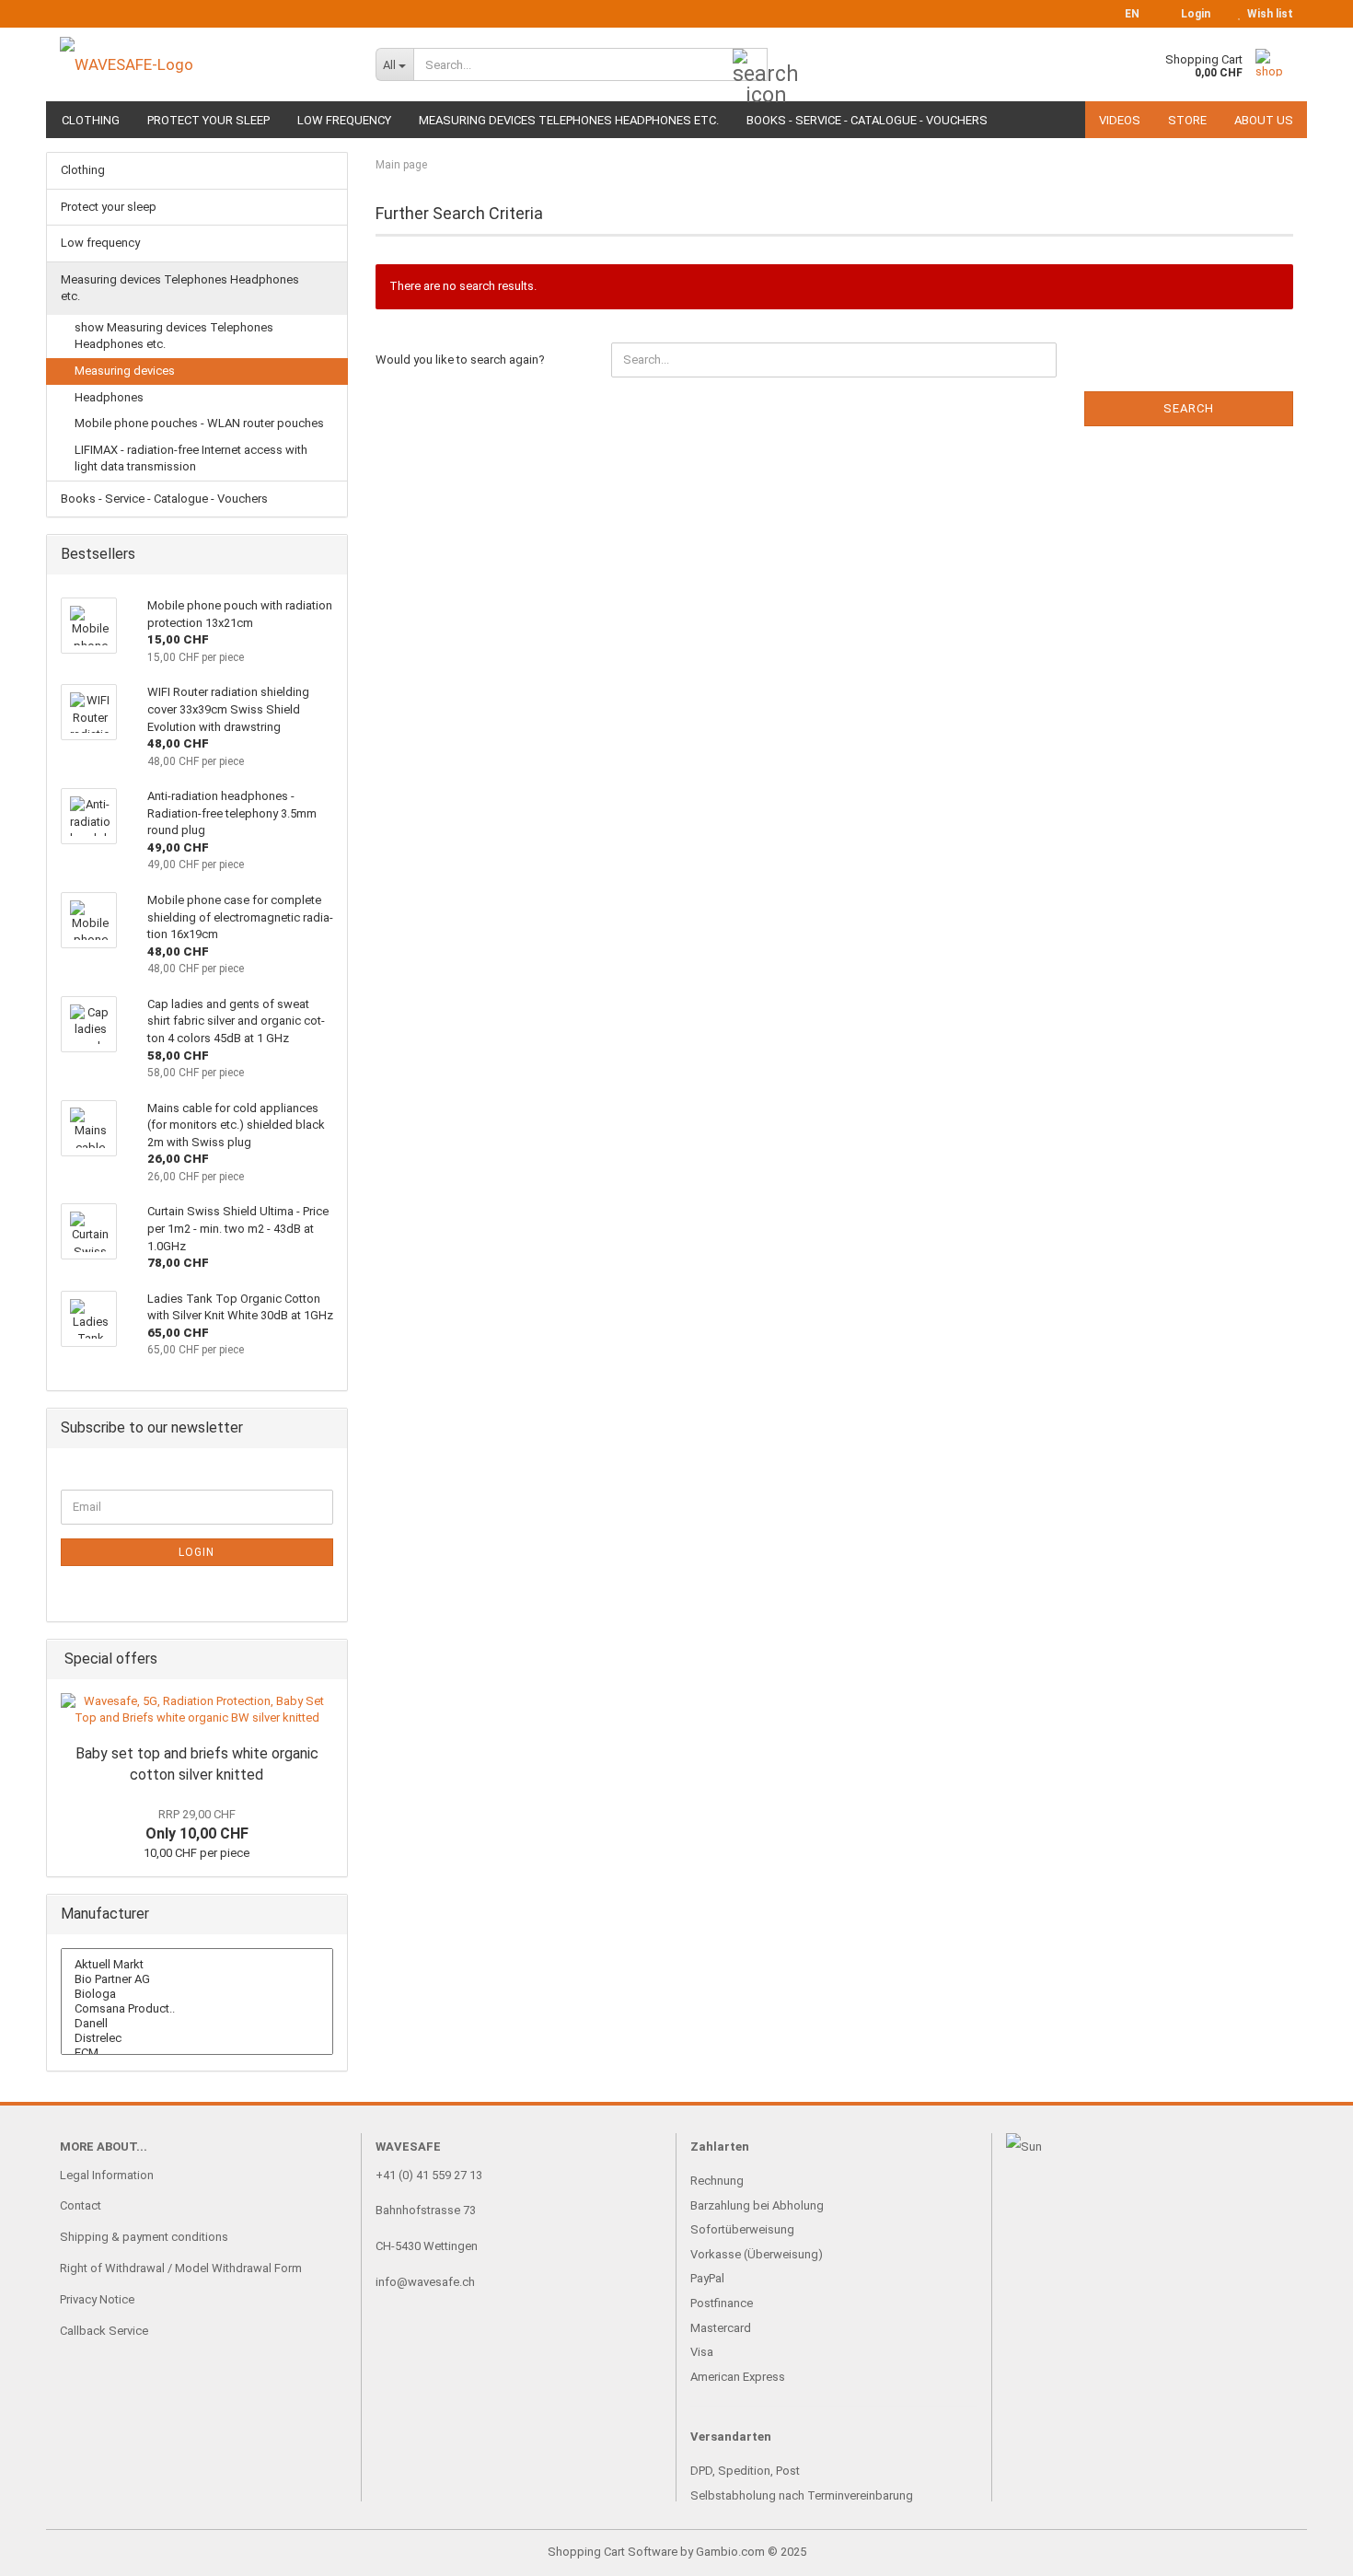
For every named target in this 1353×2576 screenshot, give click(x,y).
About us (1264, 120)
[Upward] (1302, 2548)
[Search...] (750, 65)
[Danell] (197, 2024)
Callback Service (104, 2331)
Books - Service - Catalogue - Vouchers (867, 120)
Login (197, 1552)
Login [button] (1193, 14)
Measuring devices (125, 371)
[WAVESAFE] (204, 64)
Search (1189, 408)
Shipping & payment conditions (144, 2237)
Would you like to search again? (460, 360)
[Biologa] (197, 1994)
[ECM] (197, 2053)
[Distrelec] (197, 2038)
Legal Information (107, 2175)
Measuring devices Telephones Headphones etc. (569, 120)
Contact (81, 2205)
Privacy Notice (97, 2299)
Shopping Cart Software (613, 2552)
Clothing (91, 120)
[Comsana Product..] (197, 2009)
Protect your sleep (208, 120)
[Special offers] (328, 1659)
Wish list (1267, 14)
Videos (1120, 120)
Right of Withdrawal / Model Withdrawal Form (181, 2268)
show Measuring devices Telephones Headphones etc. (174, 336)
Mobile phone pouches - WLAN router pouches (199, 423)
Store (1187, 120)
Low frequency (344, 120)
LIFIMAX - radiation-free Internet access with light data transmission (191, 458)
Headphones (109, 397)
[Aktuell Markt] (197, 1965)
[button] (1127, 14)
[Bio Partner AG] (197, 1979)
